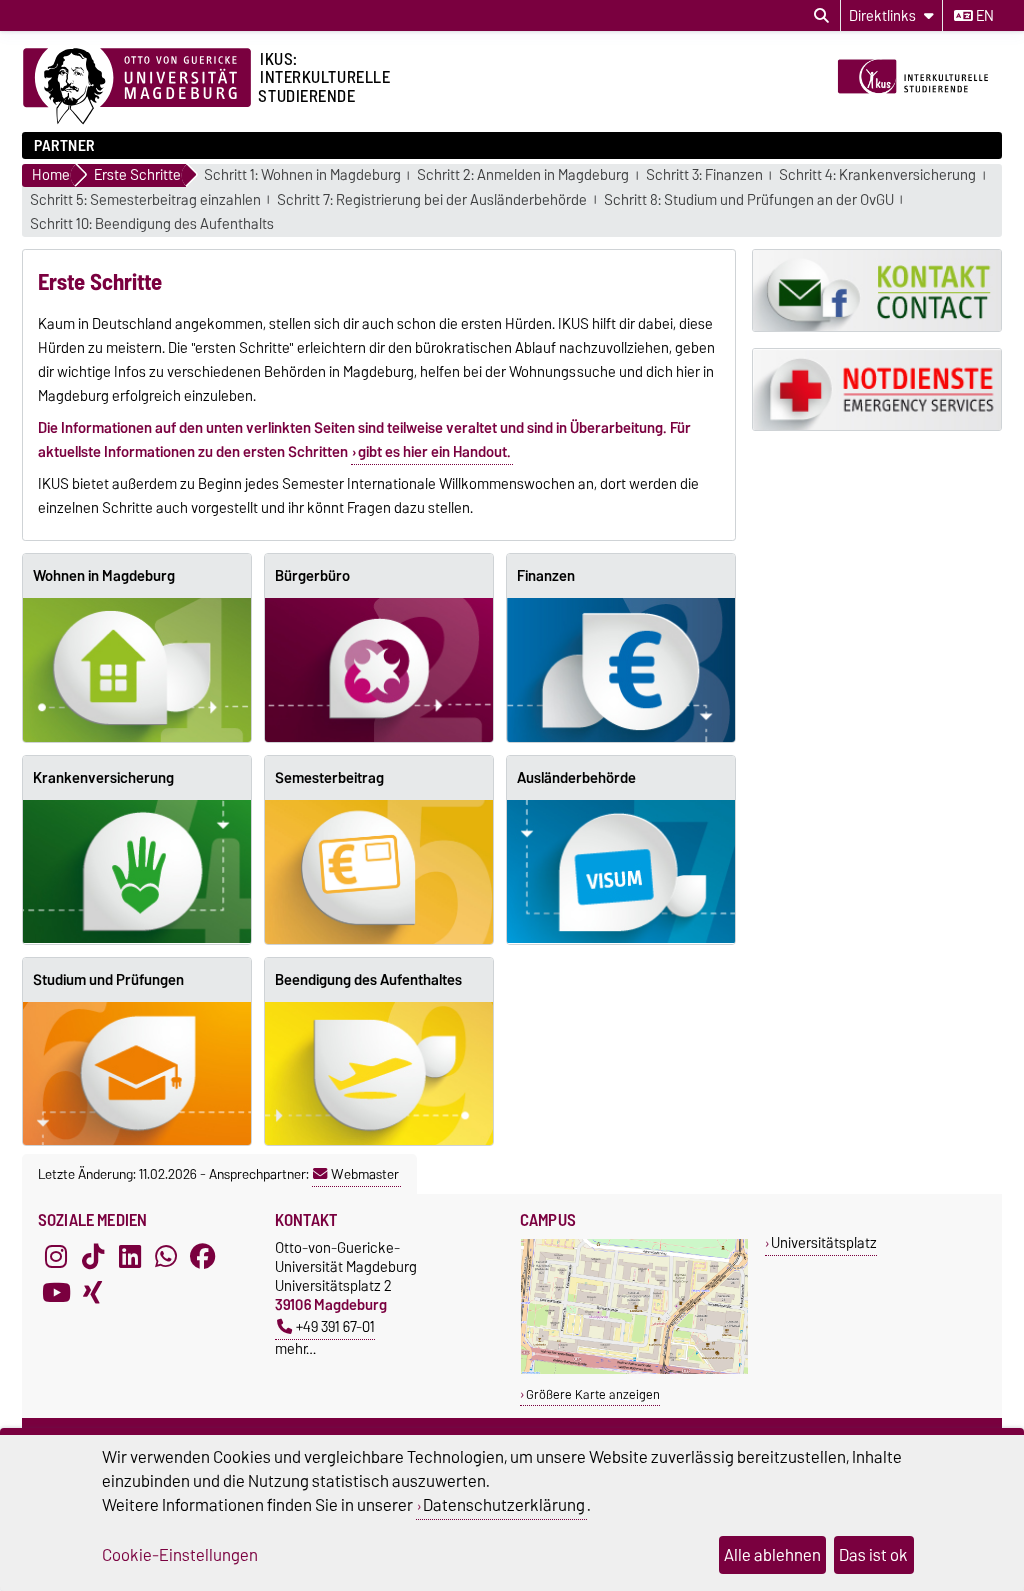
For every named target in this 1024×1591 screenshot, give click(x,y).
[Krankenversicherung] (137, 872)
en (983, 16)
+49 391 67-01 (335, 1326)
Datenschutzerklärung (504, 1505)
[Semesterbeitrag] (379, 872)
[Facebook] (203, 1256)
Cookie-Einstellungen (180, 1555)
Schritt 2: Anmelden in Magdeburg (523, 175)
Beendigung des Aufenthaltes (368, 980)
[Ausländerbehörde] (621, 872)
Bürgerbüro (312, 576)
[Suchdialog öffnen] (821, 16)
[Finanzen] (621, 670)
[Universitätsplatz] (634, 1369)
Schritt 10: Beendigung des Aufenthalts (152, 224)
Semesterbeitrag (329, 778)
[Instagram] (56, 1256)
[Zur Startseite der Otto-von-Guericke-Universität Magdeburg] (137, 87)
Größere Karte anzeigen (593, 1394)
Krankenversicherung (103, 778)
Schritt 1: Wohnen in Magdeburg (302, 175)
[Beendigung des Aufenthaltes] (379, 1074)
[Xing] (93, 1292)
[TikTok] (93, 1256)
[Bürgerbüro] (379, 670)
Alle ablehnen (772, 1555)
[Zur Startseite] (917, 108)
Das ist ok (873, 1555)
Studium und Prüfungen (108, 980)
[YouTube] (56, 1292)
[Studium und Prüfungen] (137, 1074)
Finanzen (546, 576)
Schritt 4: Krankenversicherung (877, 175)
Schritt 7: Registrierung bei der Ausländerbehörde (432, 200)
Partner (64, 146)
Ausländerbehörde (576, 778)
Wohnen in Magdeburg (104, 576)
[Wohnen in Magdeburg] (137, 670)
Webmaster (365, 1174)
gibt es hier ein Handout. (434, 452)
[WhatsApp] (166, 1256)
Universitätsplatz (824, 1242)
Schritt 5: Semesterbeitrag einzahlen (145, 200)
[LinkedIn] (130, 1256)
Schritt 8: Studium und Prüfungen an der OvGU (749, 200)
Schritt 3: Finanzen (704, 175)
